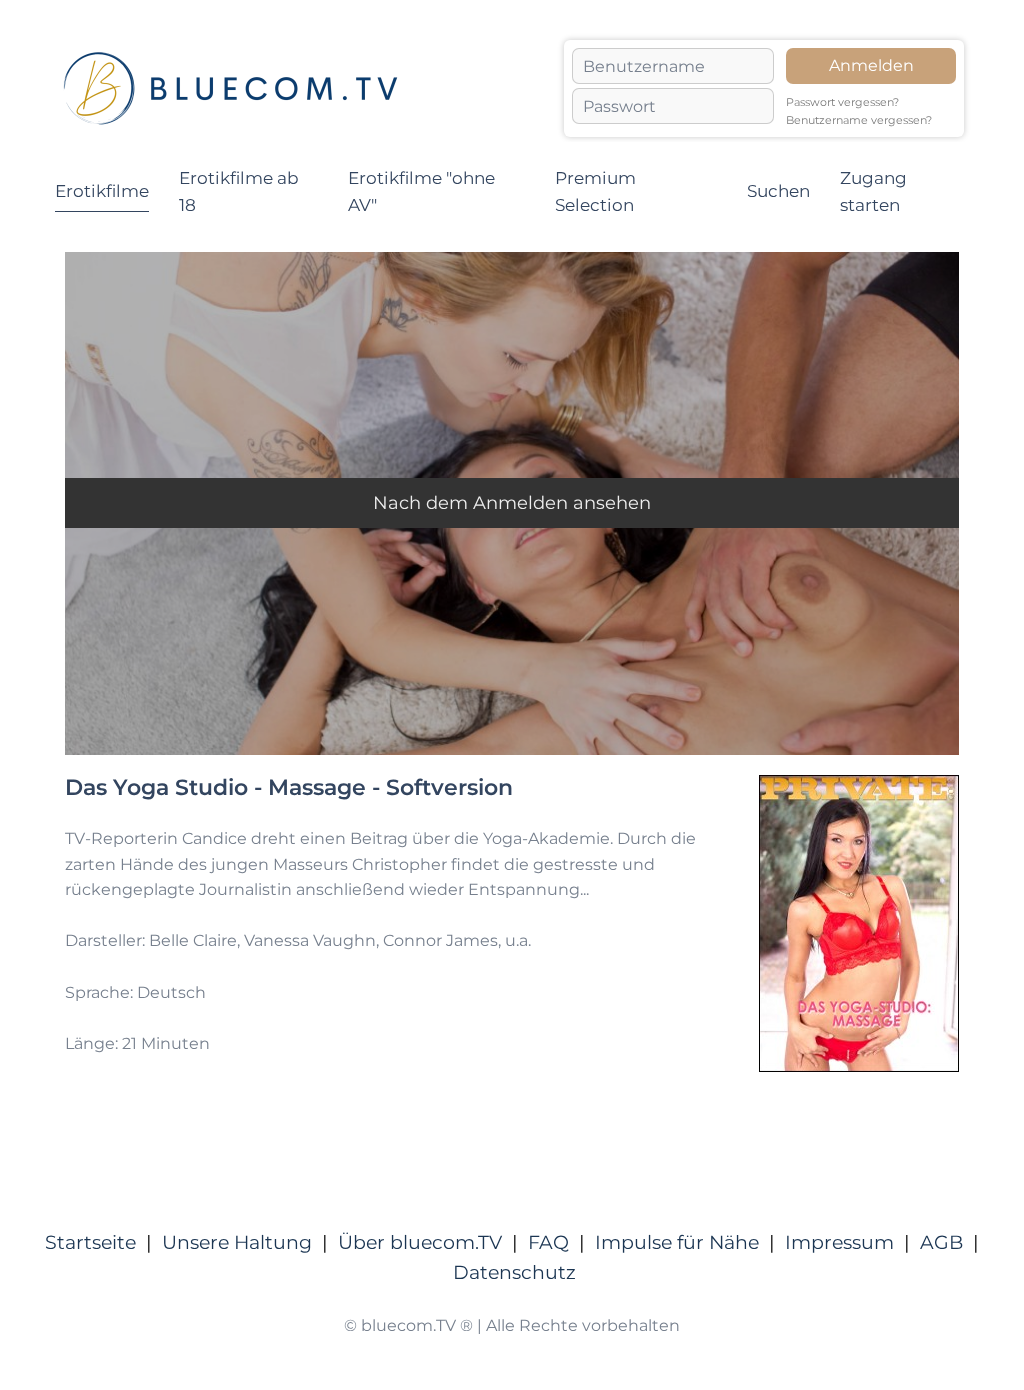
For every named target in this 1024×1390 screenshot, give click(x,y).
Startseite (90, 1242)
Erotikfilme (102, 191)
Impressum (839, 1242)
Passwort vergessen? (842, 102)
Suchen (778, 191)
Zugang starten (873, 191)
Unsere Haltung (237, 1242)
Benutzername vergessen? (859, 120)
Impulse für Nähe (677, 1242)
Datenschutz (514, 1272)
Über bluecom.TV (420, 1242)
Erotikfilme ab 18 (239, 191)
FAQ (548, 1242)
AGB (941, 1242)
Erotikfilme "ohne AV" (421, 191)
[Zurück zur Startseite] (230, 88)
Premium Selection (595, 191)
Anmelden (871, 65)
